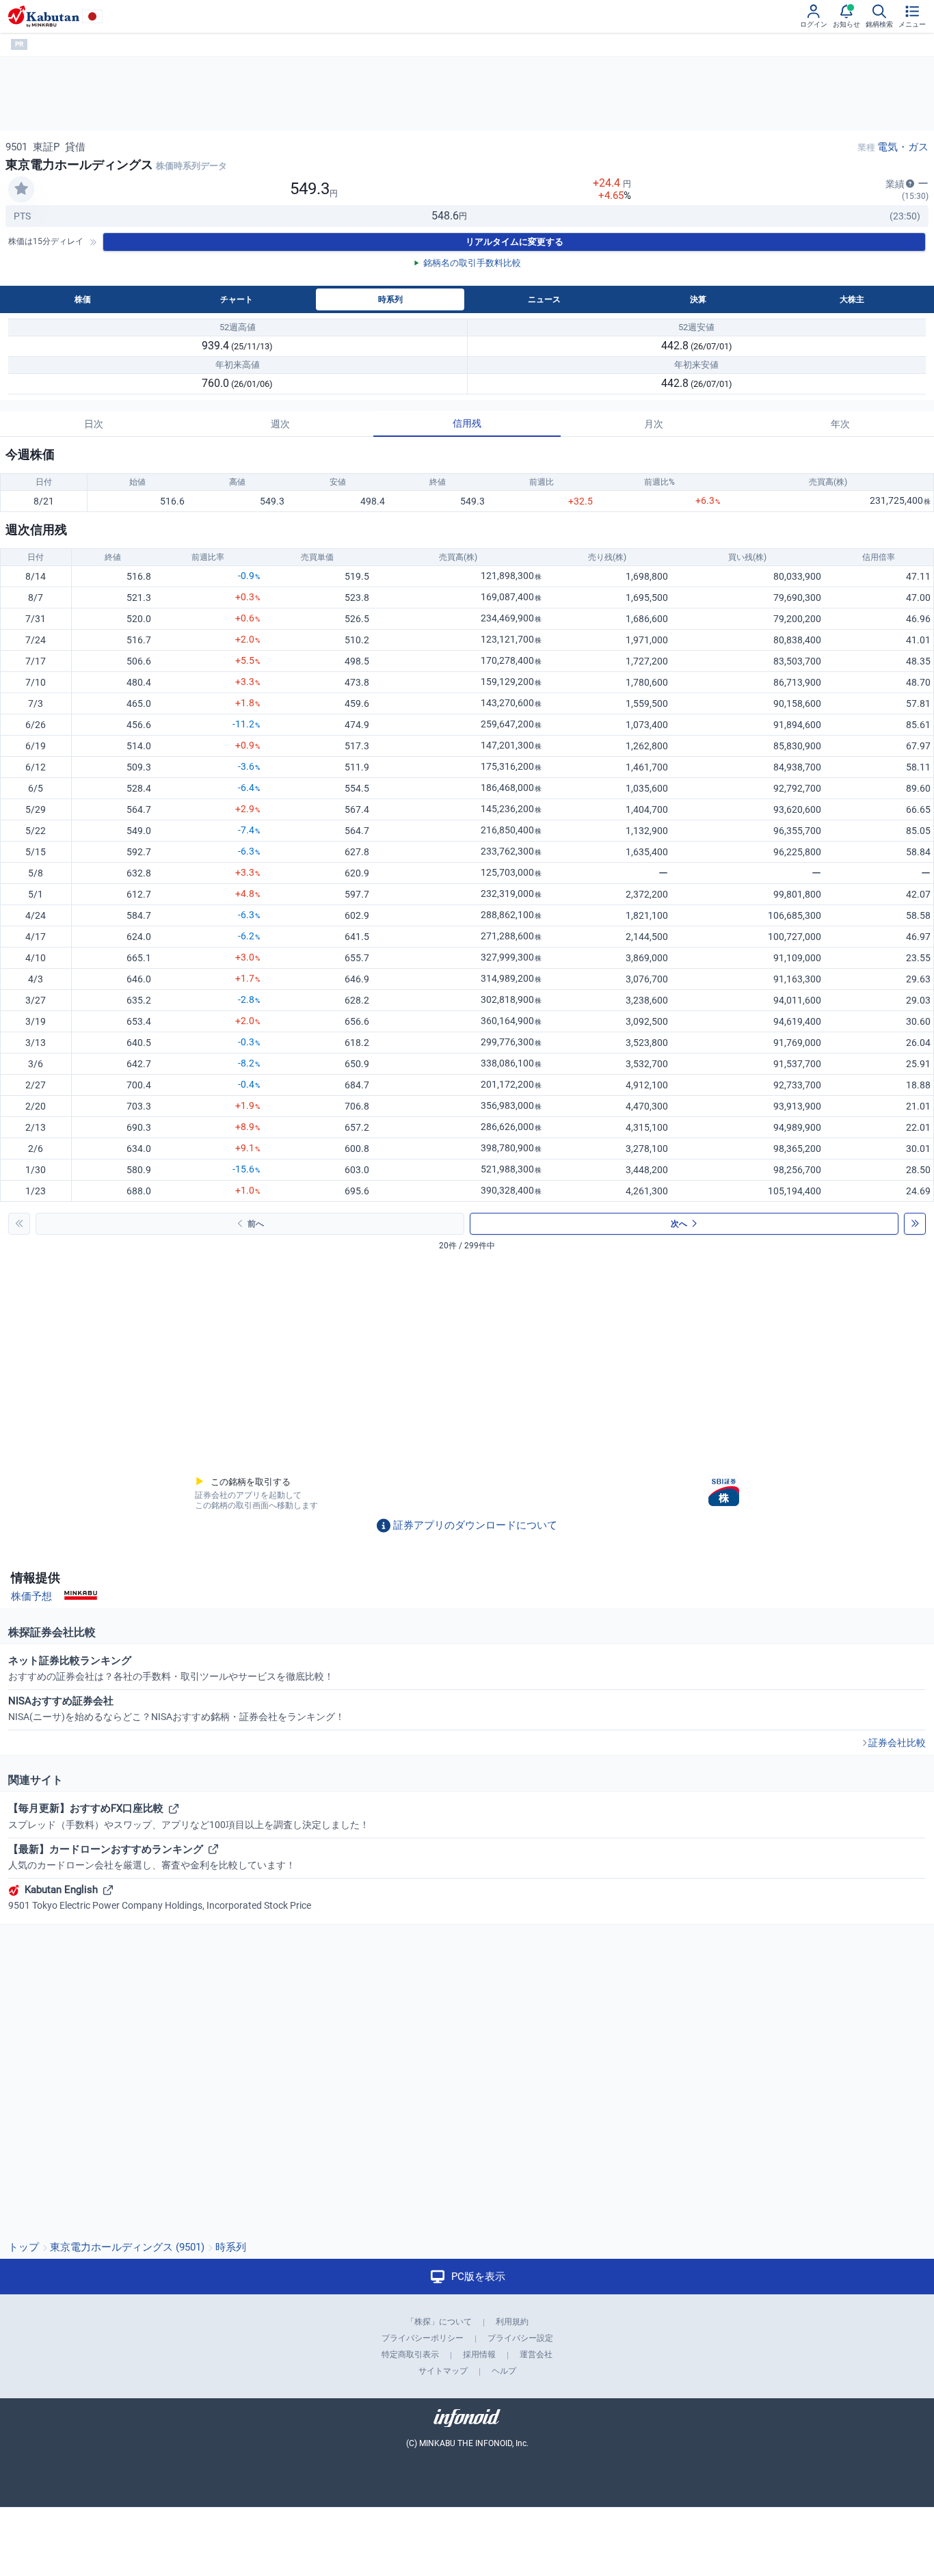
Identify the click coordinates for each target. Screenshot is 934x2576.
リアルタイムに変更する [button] (515, 242)
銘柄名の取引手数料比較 (472, 263)
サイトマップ (443, 2371)
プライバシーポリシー (423, 2338)
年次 (840, 424)
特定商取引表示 (410, 2354)
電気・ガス (903, 147)
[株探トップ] (44, 16)
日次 (94, 424)
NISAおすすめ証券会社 (176, 1708)
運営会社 (536, 2354)
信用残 (467, 423)
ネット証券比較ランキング (171, 1668)
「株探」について (439, 2322)
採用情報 (479, 2354)
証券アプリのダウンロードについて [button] (475, 1525)
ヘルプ (504, 2371)
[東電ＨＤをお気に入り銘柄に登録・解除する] (21, 189)
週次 (280, 424)
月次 (654, 424)
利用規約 (512, 2322)
